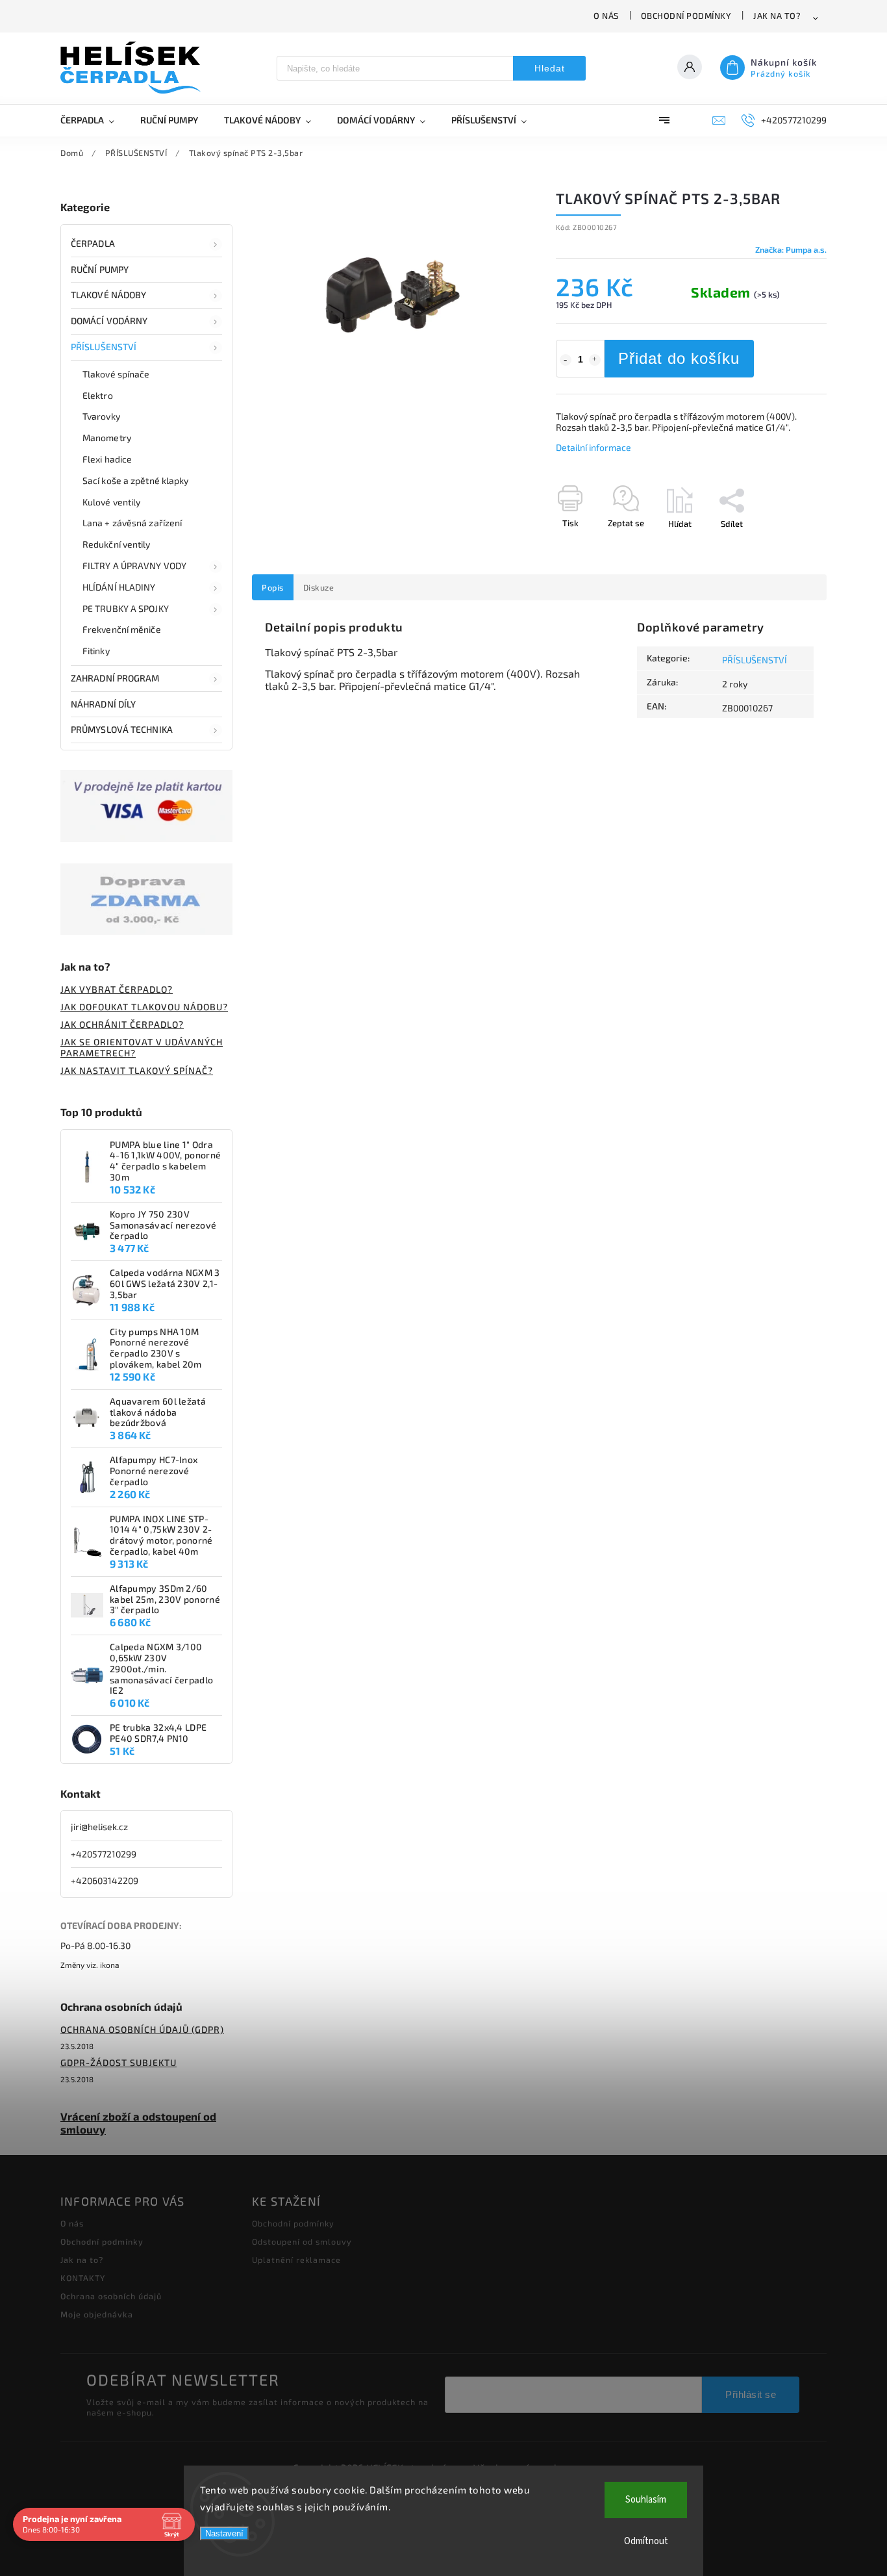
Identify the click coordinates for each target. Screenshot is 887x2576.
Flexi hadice (107, 459)
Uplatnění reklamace (296, 2260)
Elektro (98, 395)
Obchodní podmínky (686, 16)
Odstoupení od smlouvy (302, 2241)
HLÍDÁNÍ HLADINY (119, 587)
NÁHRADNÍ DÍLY (103, 704)
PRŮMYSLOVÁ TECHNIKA (122, 729)
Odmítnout (646, 2541)
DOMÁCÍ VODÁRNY (109, 321)
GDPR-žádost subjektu (119, 2062)
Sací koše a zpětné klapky (136, 480)
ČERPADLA (93, 243)
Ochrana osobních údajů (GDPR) (142, 2029)
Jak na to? (777, 16)
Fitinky (96, 651)
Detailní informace (593, 447)
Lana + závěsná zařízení (132, 523)
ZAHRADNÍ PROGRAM (115, 678)
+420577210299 (104, 1854)
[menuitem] (94, 120)
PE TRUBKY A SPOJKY (126, 608)
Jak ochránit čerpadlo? (122, 1024)
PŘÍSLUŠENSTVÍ (104, 347)
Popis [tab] (273, 587)
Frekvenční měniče (122, 629)
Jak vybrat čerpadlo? (117, 989)
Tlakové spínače (116, 374)
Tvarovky (101, 416)
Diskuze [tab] (319, 587)
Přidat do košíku (679, 358)
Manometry (107, 438)
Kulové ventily (111, 502)
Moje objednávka (97, 2314)
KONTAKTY (83, 2278)
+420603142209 (105, 1881)
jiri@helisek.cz (99, 1827)
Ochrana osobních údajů (111, 2296)
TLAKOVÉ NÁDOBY (108, 295)
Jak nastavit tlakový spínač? (137, 1070)
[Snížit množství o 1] (566, 360)
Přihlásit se (751, 2394)
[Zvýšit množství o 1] (595, 360)
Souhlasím (646, 2500)
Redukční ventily (117, 544)
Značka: (791, 249)
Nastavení (224, 2533)
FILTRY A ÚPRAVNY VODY (134, 566)
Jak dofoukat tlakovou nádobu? (144, 1007)
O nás (606, 16)
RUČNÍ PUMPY (100, 269)
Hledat (550, 68)
